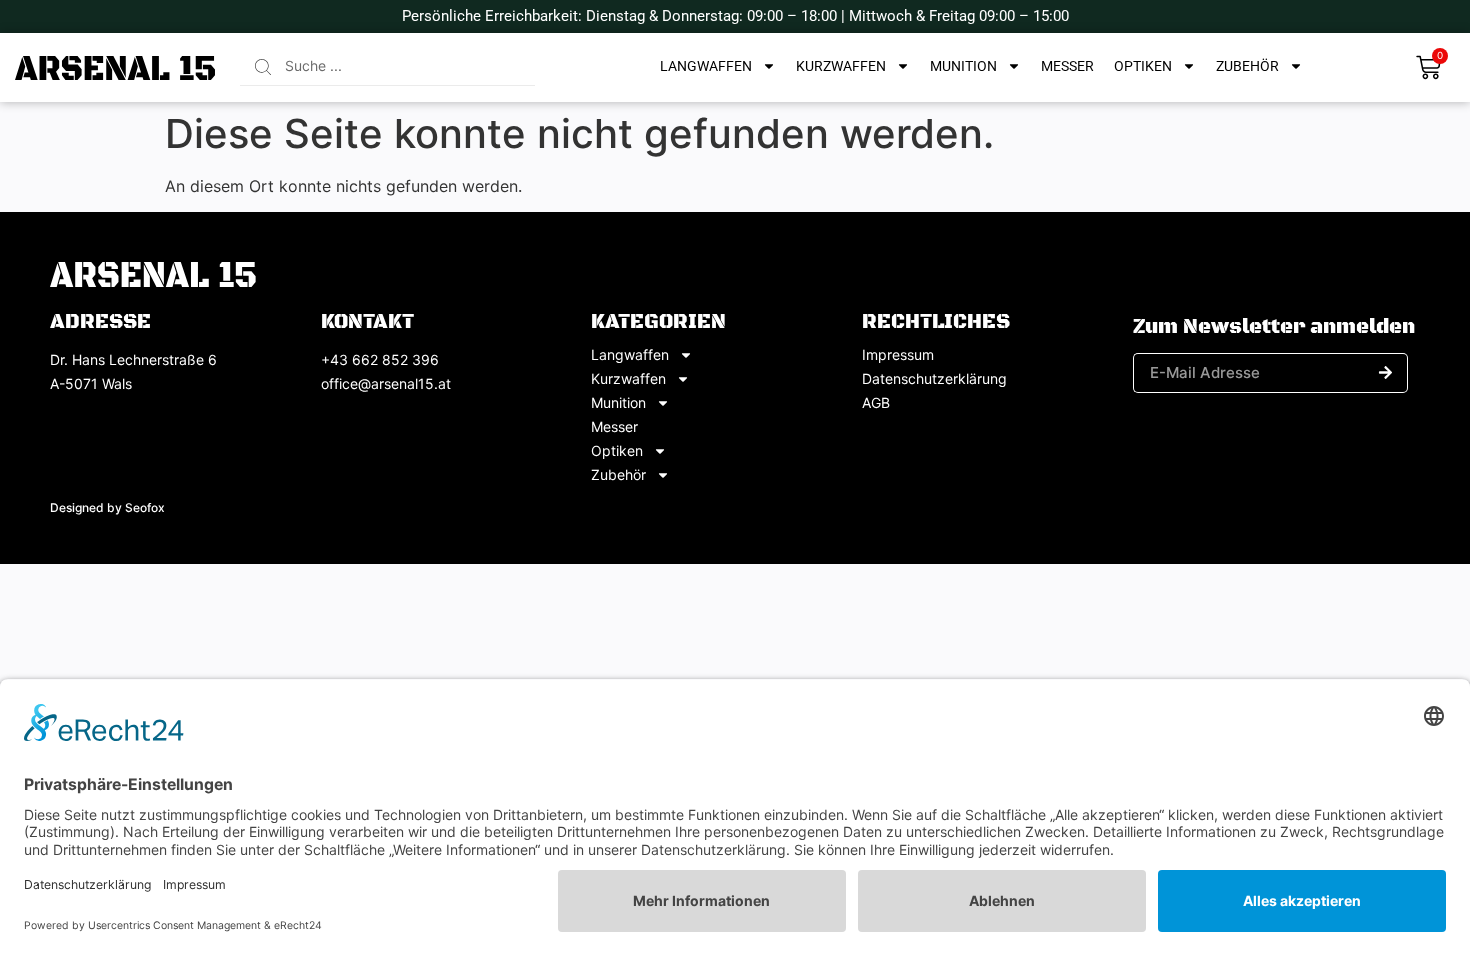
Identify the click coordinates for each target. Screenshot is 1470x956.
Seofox (145, 507)
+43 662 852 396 (380, 359)
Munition (963, 66)
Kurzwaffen (841, 66)
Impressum (898, 355)
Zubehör (1247, 66)
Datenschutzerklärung (934, 379)
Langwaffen (706, 66)
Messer (1067, 66)
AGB (876, 403)
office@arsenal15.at (386, 383)
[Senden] (1386, 373)
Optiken (1143, 66)
